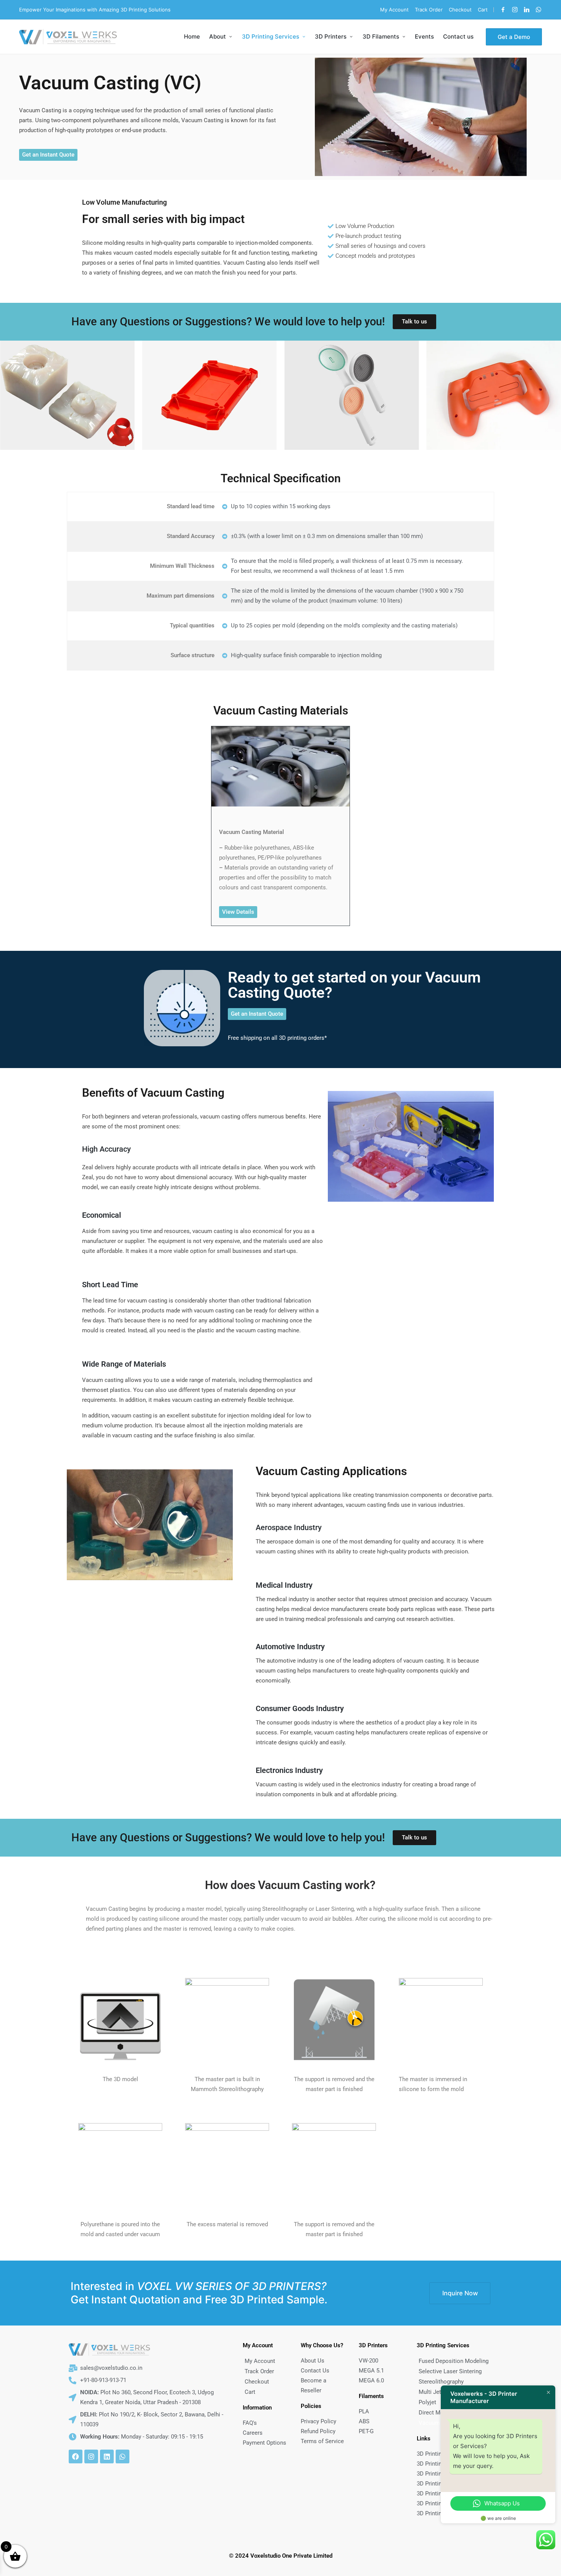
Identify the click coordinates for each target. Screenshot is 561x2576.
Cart (250, 2392)
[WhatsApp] (538, 10)
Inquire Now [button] (460, 2293)
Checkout (257, 2382)
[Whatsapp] (123, 2456)
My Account (260, 2361)
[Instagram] (515, 10)
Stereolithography (441, 2382)
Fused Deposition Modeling (454, 2361)
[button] (514, 37)
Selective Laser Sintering (450, 2371)
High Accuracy (106, 1149)
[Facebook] (503, 10)
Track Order (259, 2371)
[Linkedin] (527, 10)
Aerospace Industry (289, 1527)
